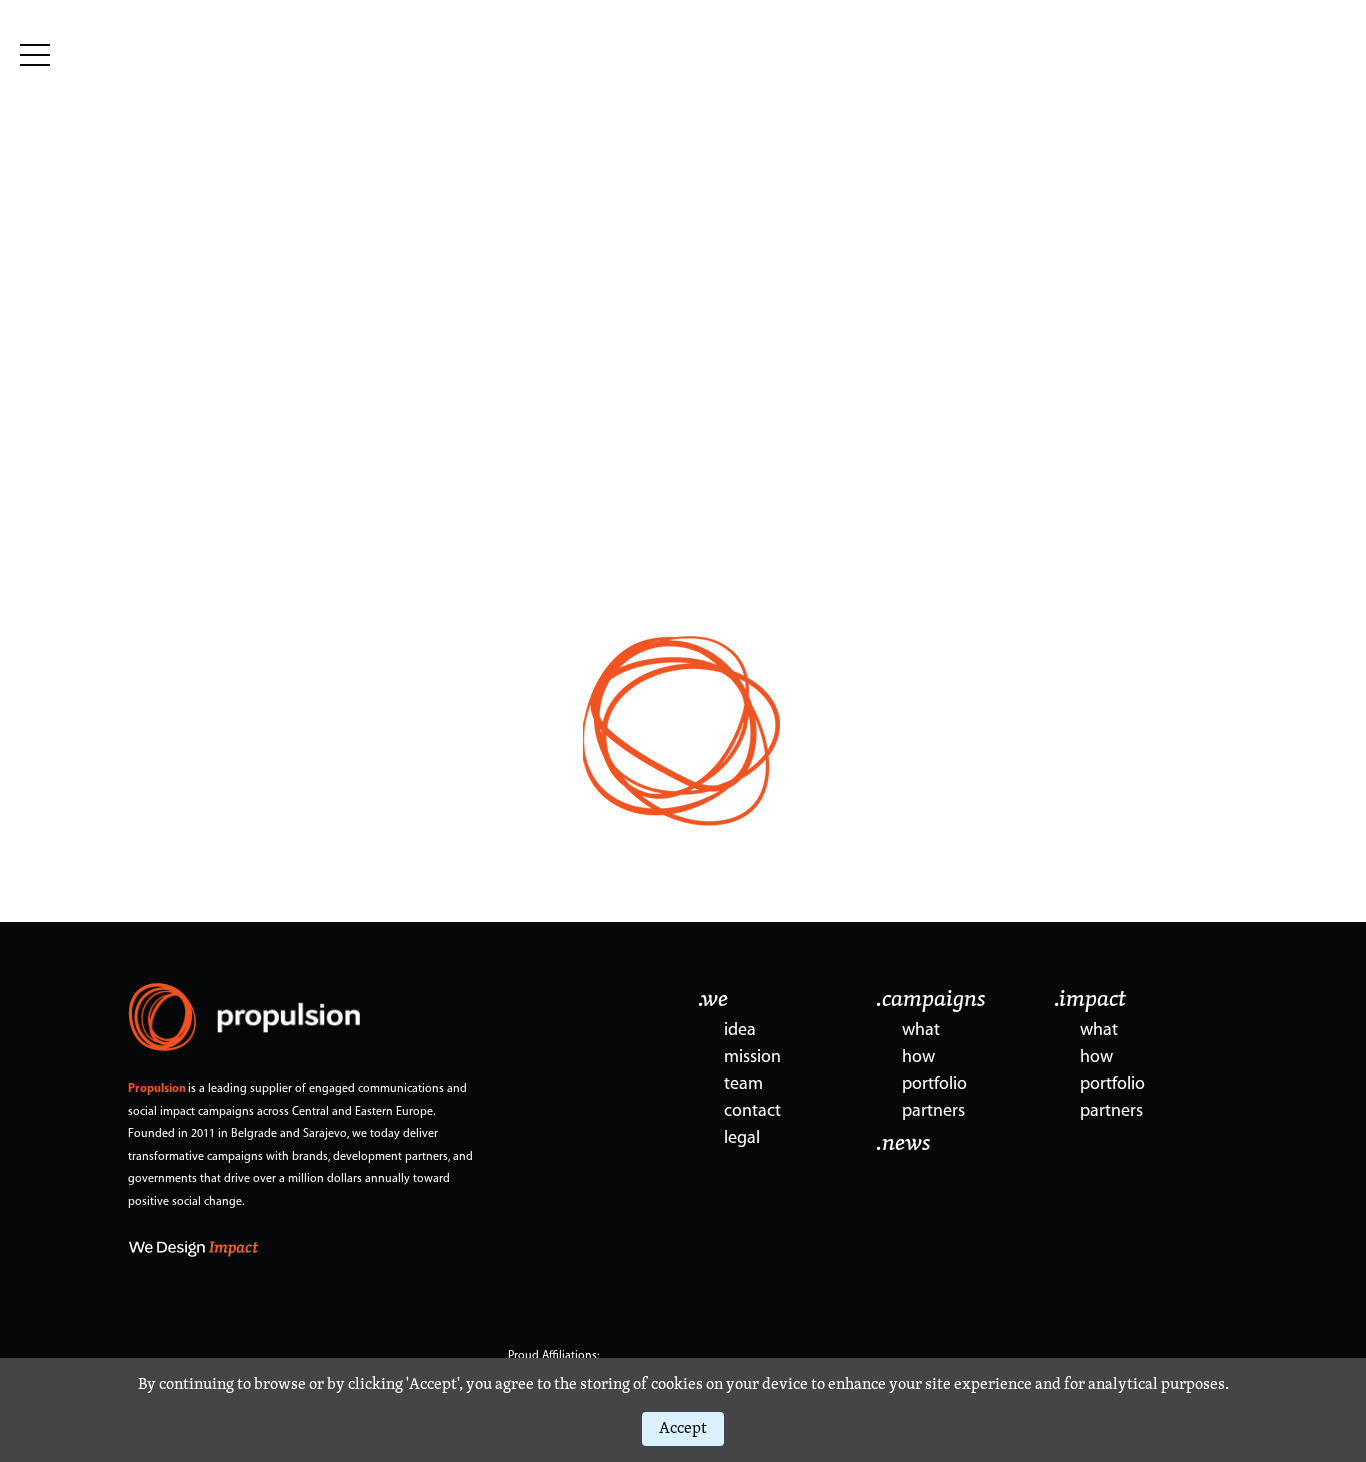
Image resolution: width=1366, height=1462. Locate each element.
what (921, 1031)
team (743, 1085)
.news (903, 1144)
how (918, 1058)
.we (713, 1000)
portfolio (934, 1085)
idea (740, 1031)
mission (752, 1058)
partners (933, 1112)
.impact (1090, 1000)
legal (742, 1139)
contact (752, 1112)
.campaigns (931, 1000)
